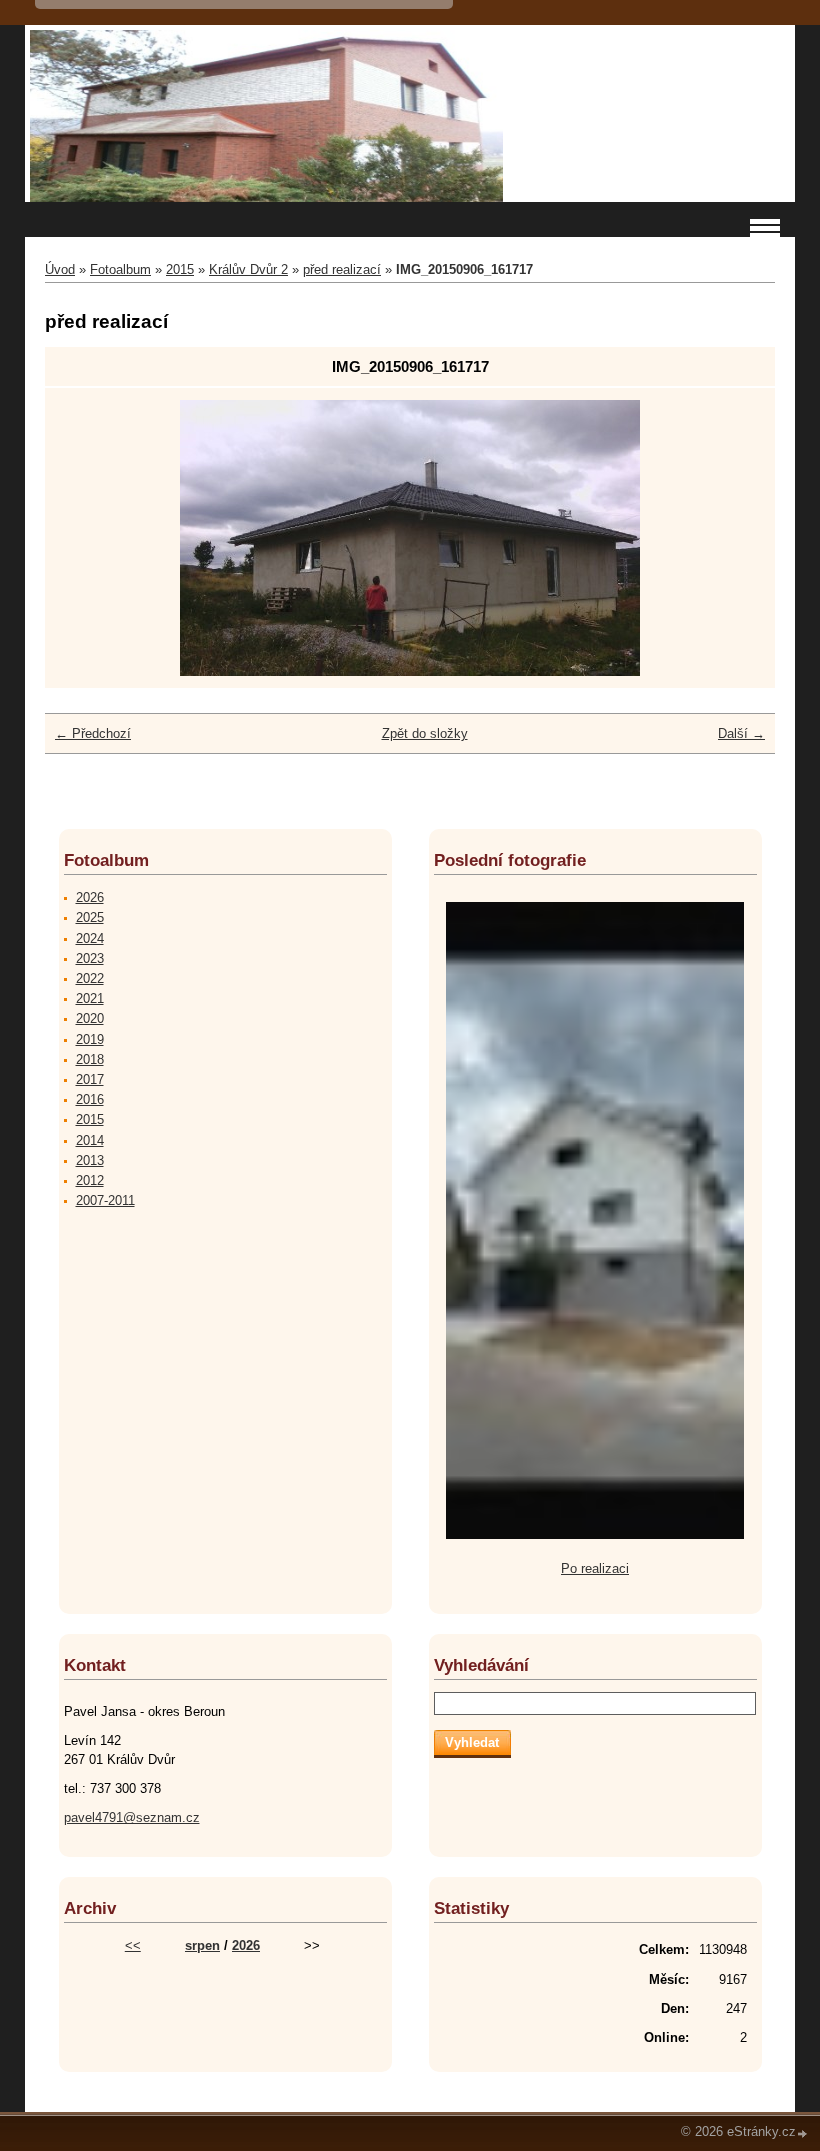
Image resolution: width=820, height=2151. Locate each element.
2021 (90, 998)
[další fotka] (730, 538)
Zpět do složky (425, 733)
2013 (90, 1160)
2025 (90, 917)
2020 (90, 1018)
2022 (90, 978)
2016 (90, 1099)
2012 (90, 1180)
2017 (90, 1079)
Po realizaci (595, 1568)
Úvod (60, 269)
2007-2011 (105, 1200)
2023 (90, 958)
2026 (90, 897)
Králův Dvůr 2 (248, 269)
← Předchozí (93, 733)
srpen (202, 1945)
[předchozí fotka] (89, 538)
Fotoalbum (120, 269)
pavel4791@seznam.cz (132, 1817)
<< (133, 1945)
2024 (90, 938)
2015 (180, 269)
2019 (90, 1039)
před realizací (342, 269)
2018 (90, 1059)
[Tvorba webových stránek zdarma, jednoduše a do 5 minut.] (803, 2133)
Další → (741, 733)
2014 (90, 1140)
